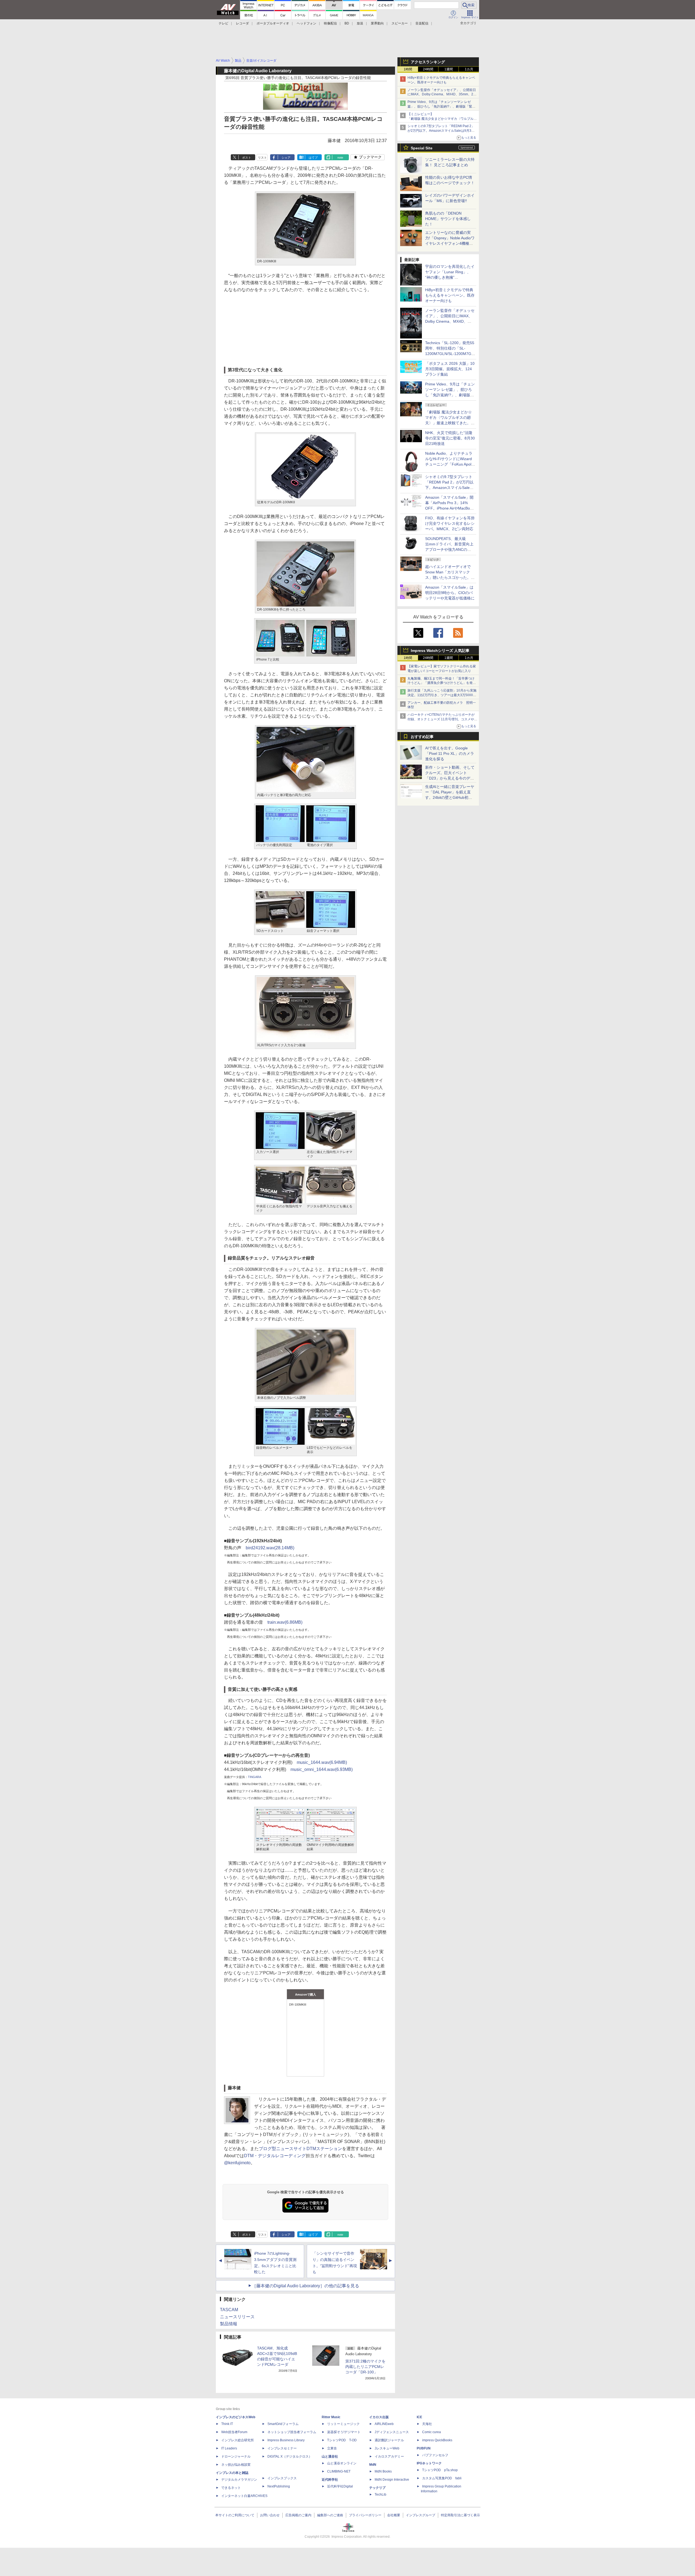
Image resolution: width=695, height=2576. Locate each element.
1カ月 (469, 69)
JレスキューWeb (387, 2448)
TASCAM (229, 2310)
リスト (262, 158)
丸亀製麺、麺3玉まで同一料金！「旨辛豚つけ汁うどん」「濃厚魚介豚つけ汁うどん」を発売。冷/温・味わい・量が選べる (441, 683)
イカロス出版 (379, 2417)
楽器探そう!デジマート (344, 2432)
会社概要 (394, 2515)
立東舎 (332, 2448)
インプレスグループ (421, 2515)
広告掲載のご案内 (298, 2515)
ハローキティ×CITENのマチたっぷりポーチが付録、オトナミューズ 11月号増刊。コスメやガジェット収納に (442, 719)
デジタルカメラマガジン (239, 2480)
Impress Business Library (286, 2440)
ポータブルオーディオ (273, 23)
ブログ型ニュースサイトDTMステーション (300, 2149)
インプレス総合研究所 (238, 2440)
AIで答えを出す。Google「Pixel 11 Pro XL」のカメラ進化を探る (450, 753)
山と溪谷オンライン (342, 2463)
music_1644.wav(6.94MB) (322, 1762)
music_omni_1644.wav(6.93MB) (322, 1769)
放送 (360, 23)
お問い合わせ (270, 2515)
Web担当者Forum (234, 2432)
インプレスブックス (282, 2478)
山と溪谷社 (330, 2456)
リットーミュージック (343, 2424)
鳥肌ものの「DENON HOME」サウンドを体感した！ (448, 219)
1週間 (449, 69)
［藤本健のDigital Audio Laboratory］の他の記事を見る (306, 2286)
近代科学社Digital (340, 2486)
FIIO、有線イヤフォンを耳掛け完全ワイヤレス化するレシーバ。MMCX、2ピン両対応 (450, 523)
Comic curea (432, 2432)
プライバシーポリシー (365, 2515)
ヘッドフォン (307, 23)
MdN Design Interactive (392, 2480)
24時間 (428, 69)
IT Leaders (229, 2448)
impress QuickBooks (437, 2440)
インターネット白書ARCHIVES (244, 2496)
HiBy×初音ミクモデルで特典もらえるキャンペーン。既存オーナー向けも (450, 295)
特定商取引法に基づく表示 (460, 2515)
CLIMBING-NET (339, 2471)
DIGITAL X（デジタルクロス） (290, 2456)
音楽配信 (422, 23)
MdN (373, 2465)
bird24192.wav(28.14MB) (270, 1548)
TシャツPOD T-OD (342, 2440)
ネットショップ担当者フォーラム (292, 2432)
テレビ (223, 23)
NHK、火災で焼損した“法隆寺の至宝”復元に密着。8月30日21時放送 (450, 438)
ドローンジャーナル (236, 2456)
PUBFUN (424, 2448)
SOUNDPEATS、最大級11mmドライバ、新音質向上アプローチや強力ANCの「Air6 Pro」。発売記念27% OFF (449, 549)
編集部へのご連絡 (330, 2515)
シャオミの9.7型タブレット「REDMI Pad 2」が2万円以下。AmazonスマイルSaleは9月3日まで (441, 131)
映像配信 (330, 23)
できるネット (231, 2488)
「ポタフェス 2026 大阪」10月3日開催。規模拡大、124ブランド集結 (450, 369)
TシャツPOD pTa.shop (440, 2470)
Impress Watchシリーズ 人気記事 (440, 651)
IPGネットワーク (429, 2463)
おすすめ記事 (422, 737)
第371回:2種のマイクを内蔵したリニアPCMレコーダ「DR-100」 (365, 2367)
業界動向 (377, 23)
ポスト (247, 158)
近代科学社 (330, 2480)
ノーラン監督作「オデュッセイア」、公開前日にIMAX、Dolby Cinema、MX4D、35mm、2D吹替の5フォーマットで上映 (442, 95)
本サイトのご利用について (235, 2515)
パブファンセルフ (435, 2455)
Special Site (422, 148)
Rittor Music (331, 2417)
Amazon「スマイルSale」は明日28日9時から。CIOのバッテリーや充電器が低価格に (450, 593)
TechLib (380, 2495)
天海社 (427, 2424)
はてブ (313, 158)
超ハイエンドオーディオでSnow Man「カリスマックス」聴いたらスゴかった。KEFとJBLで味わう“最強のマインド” (450, 577)
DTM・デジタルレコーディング (275, 2156)
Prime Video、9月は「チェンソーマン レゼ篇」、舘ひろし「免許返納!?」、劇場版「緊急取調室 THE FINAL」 (441, 106)
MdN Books (383, 2471)
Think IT (227, 2424)
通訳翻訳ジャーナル (389, 2440)
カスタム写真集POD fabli (442, 2478)
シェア (286, 158)
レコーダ (242, 23)
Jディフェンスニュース (392, 2432)
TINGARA (255, 1777)
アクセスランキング (428, 62)
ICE (419, 2417)
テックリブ (377, 2488)
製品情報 (229, 2324)
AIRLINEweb (384, 2424)
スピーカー (400, 23)
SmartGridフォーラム (283, 2424)
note (340, 158)
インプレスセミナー (282, 2448)
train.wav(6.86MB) (285, 1622)
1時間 (408, 69)
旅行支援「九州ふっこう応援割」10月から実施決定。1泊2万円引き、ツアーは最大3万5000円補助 (442, 695)
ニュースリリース (237, 2317)
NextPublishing (279, 2486)
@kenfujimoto (237, 2163)
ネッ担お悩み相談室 (236, 2465)
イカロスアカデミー (389, 2456)
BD (347, 23)
